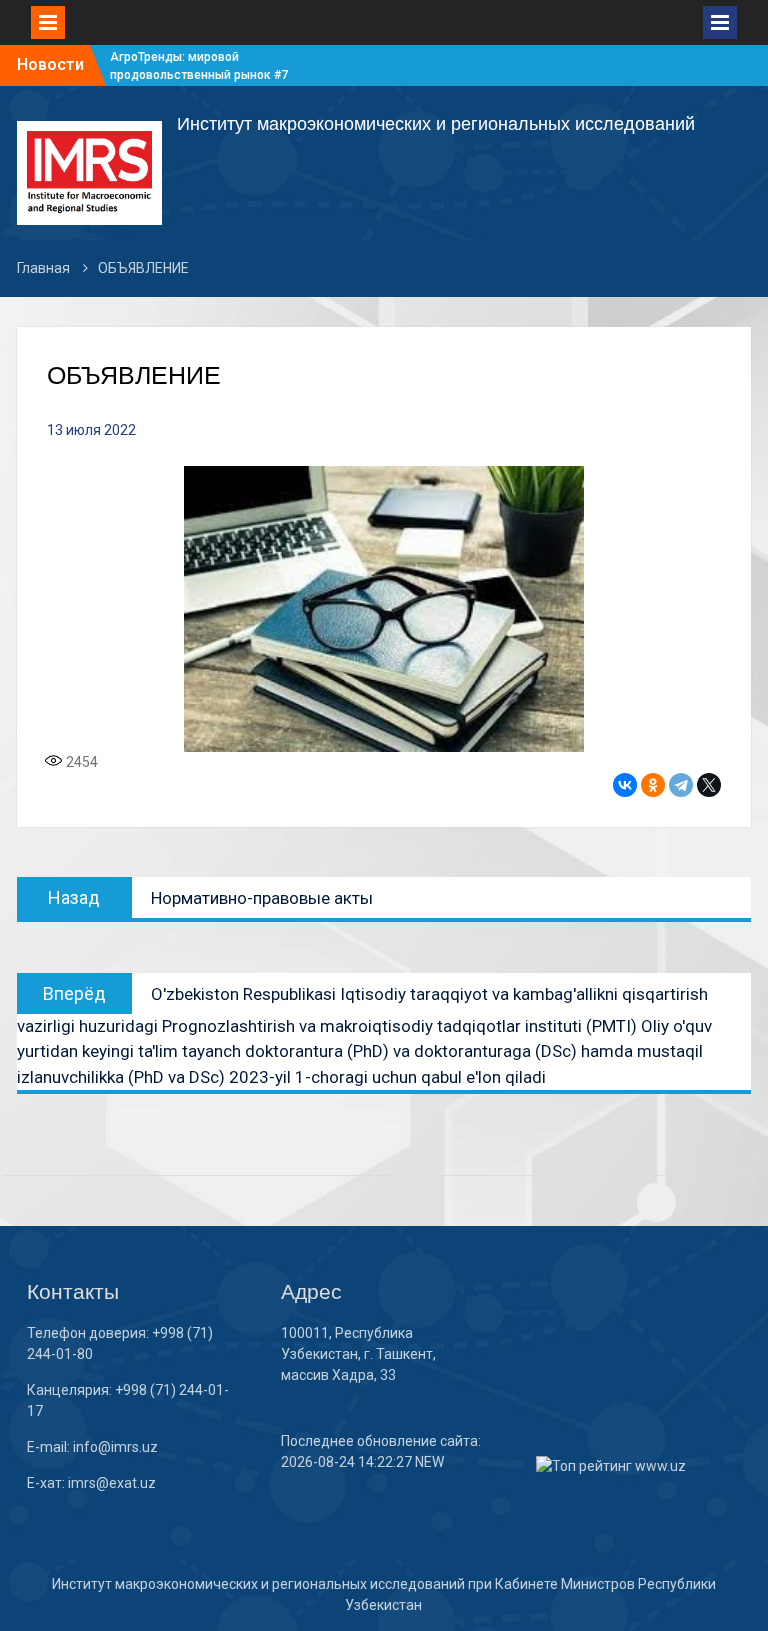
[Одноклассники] (653, 785)
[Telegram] (681, 785)
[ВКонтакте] (625, 785)
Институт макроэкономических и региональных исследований (436, 124)
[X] (709, 785)
